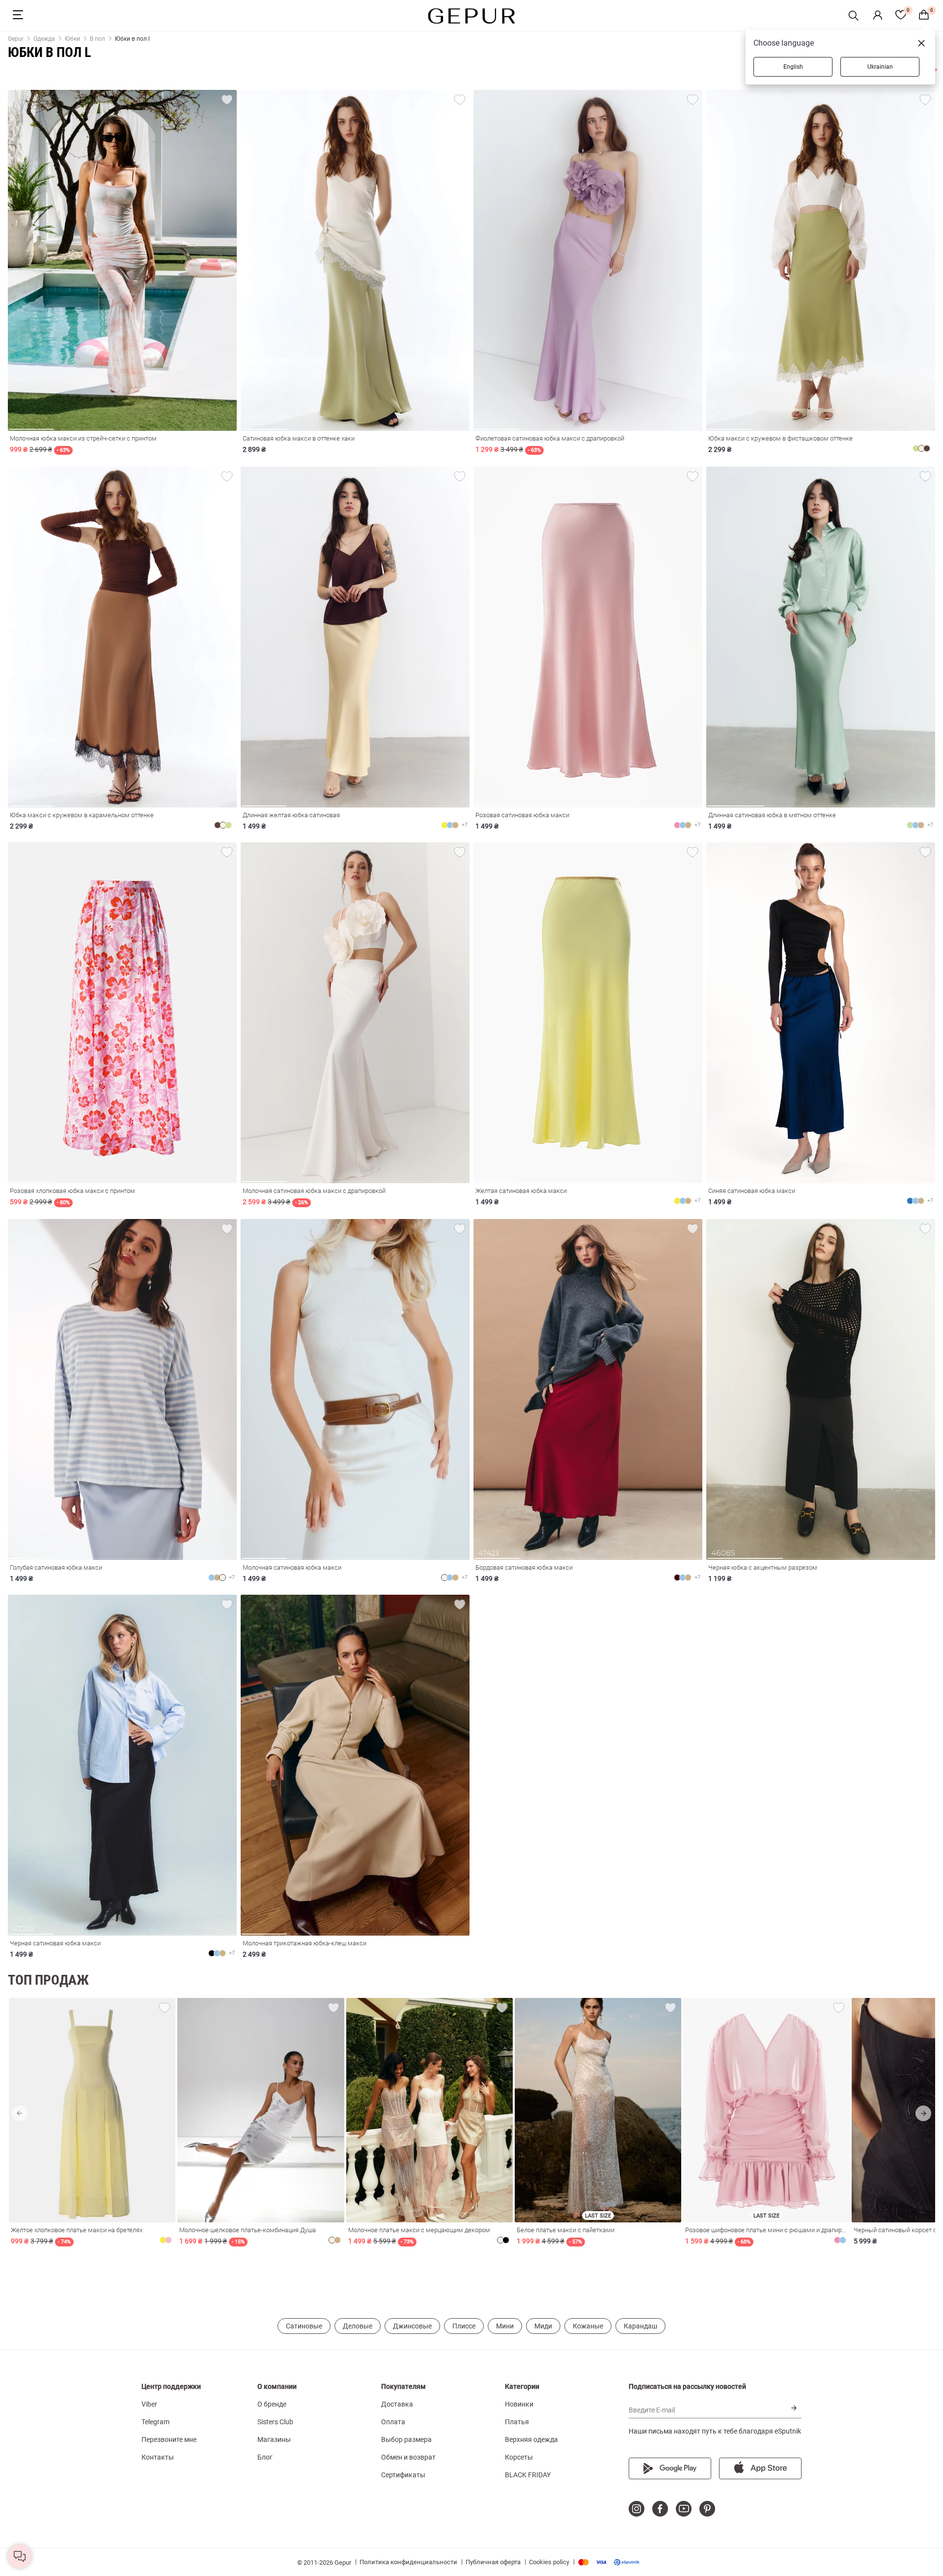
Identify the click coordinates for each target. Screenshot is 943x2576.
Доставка (397, 2404)
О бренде (272, 2404)
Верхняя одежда (531, 2439)
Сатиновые (304, 2326)
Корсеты (519, 2457)
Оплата (393, 2422)
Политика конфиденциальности (408, 2562)
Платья (517, 2422)
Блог (265, 2457)
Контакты (158, 2457)
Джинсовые (412, 2326)
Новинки (519, 2404)
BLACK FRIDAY (528, 2475)
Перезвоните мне (169, 2439)
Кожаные (588, 2326)
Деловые (358, 2326)
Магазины (274, 2439)
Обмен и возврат (408, 2457)
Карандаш (640, 2326)
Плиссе (464, 2326)
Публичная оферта (493, 2562)
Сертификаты (403, 2475)
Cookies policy (549, 2562)
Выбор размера (406, 2439)
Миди (543, 2326)
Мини (505, 2326)
